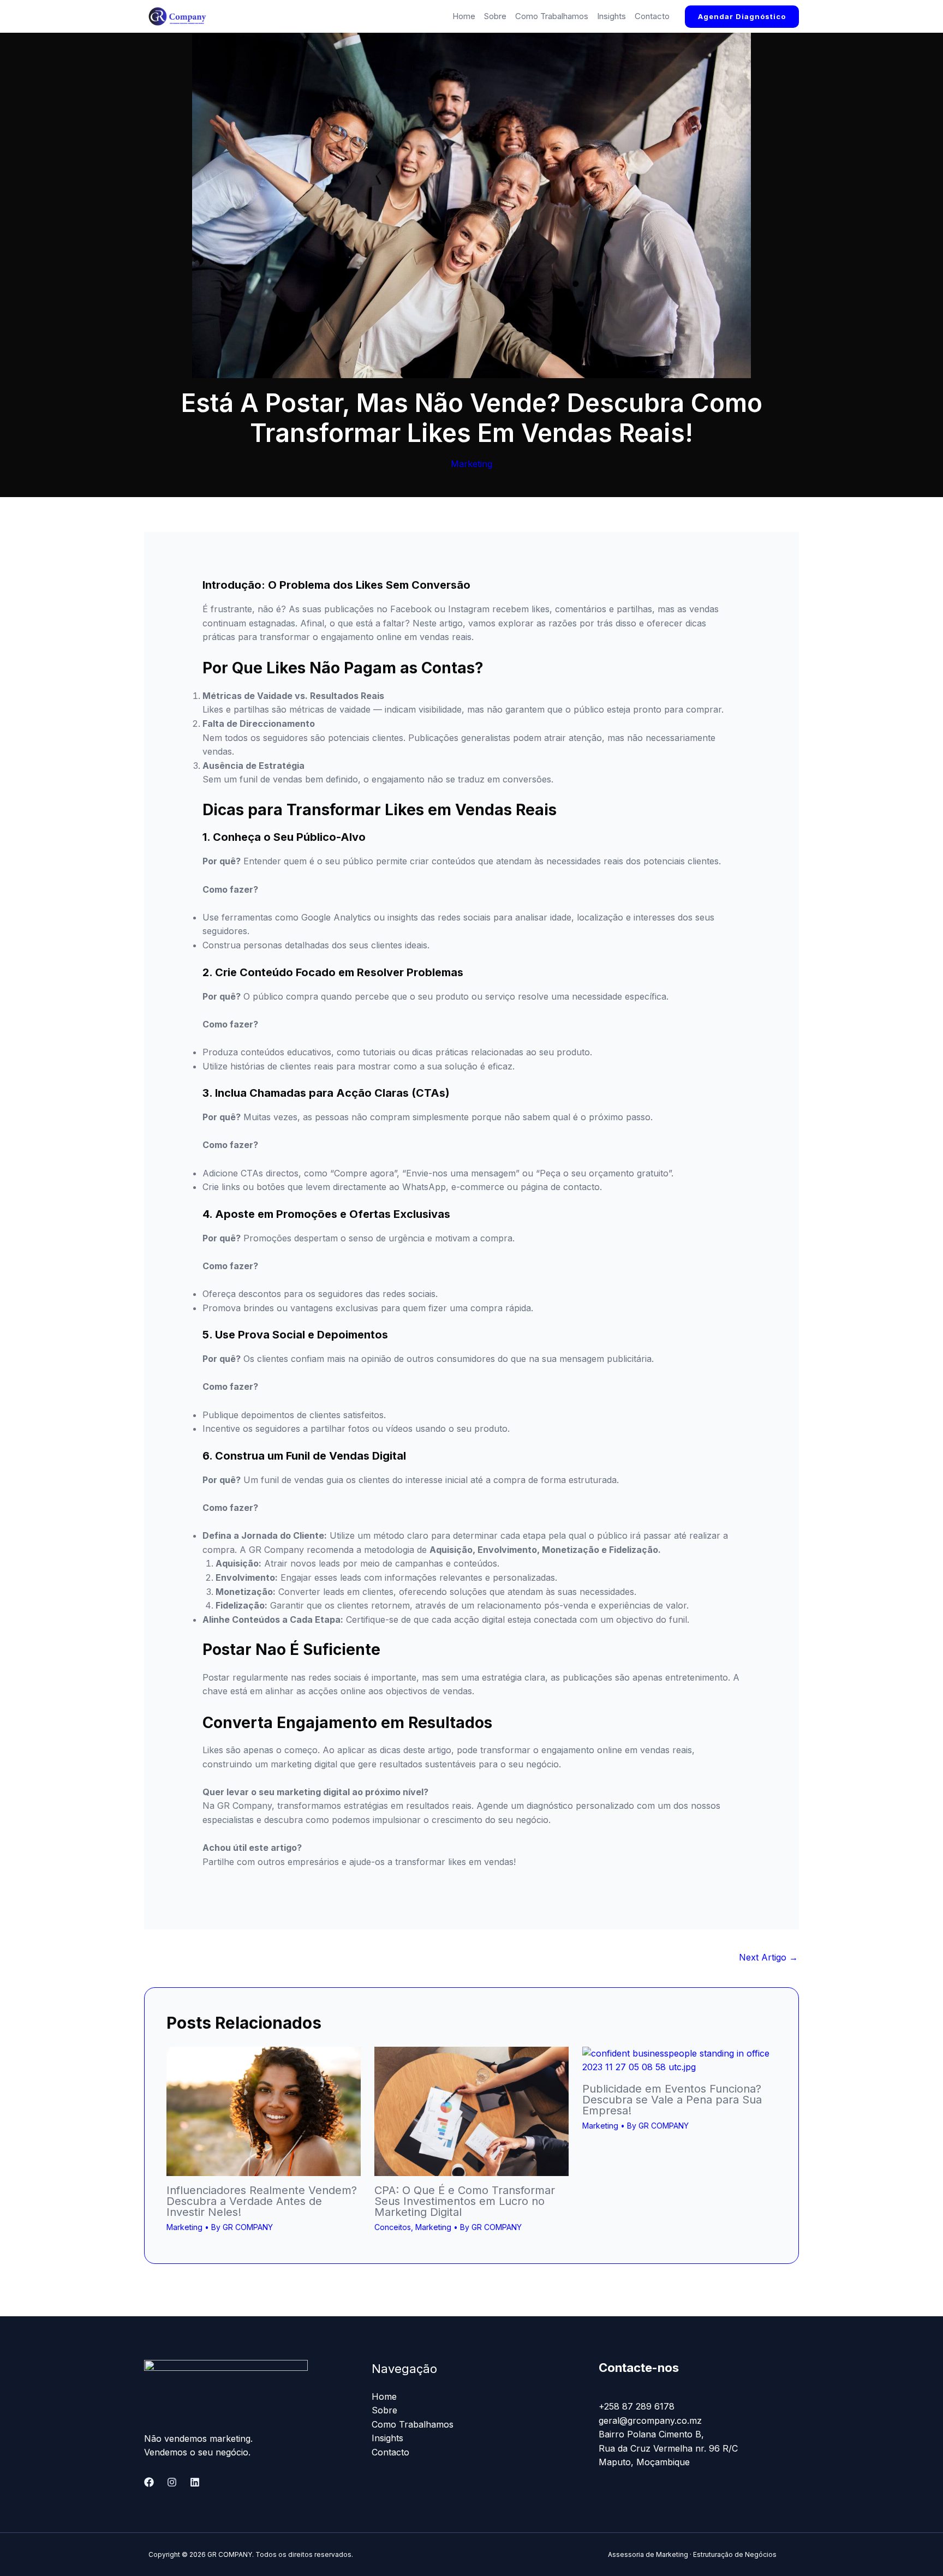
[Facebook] (149, 2482)
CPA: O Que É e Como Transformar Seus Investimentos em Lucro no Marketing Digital (465, 2201)
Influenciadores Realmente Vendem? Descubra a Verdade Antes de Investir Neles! (262, 2201)
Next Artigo (768, 1957)
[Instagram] (172, 2482)
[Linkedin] (195, 2482)
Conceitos (393, 2227)
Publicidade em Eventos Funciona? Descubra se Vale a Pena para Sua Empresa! (672, 2100)
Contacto (652, 16)
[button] (742, 17)
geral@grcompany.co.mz (650, 2420)
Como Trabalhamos (552, 16)
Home (464, 16)
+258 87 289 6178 (637, 2406)
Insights (611, 16)
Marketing (471, 464)
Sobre (495, 16)
